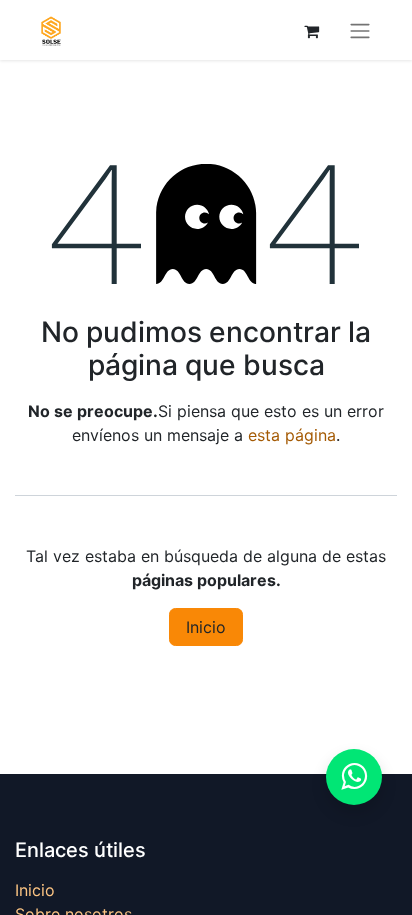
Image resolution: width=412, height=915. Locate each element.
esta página (292, 435)
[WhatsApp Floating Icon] (354, 777)
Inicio (206, 627)
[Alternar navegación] (360, 30)
